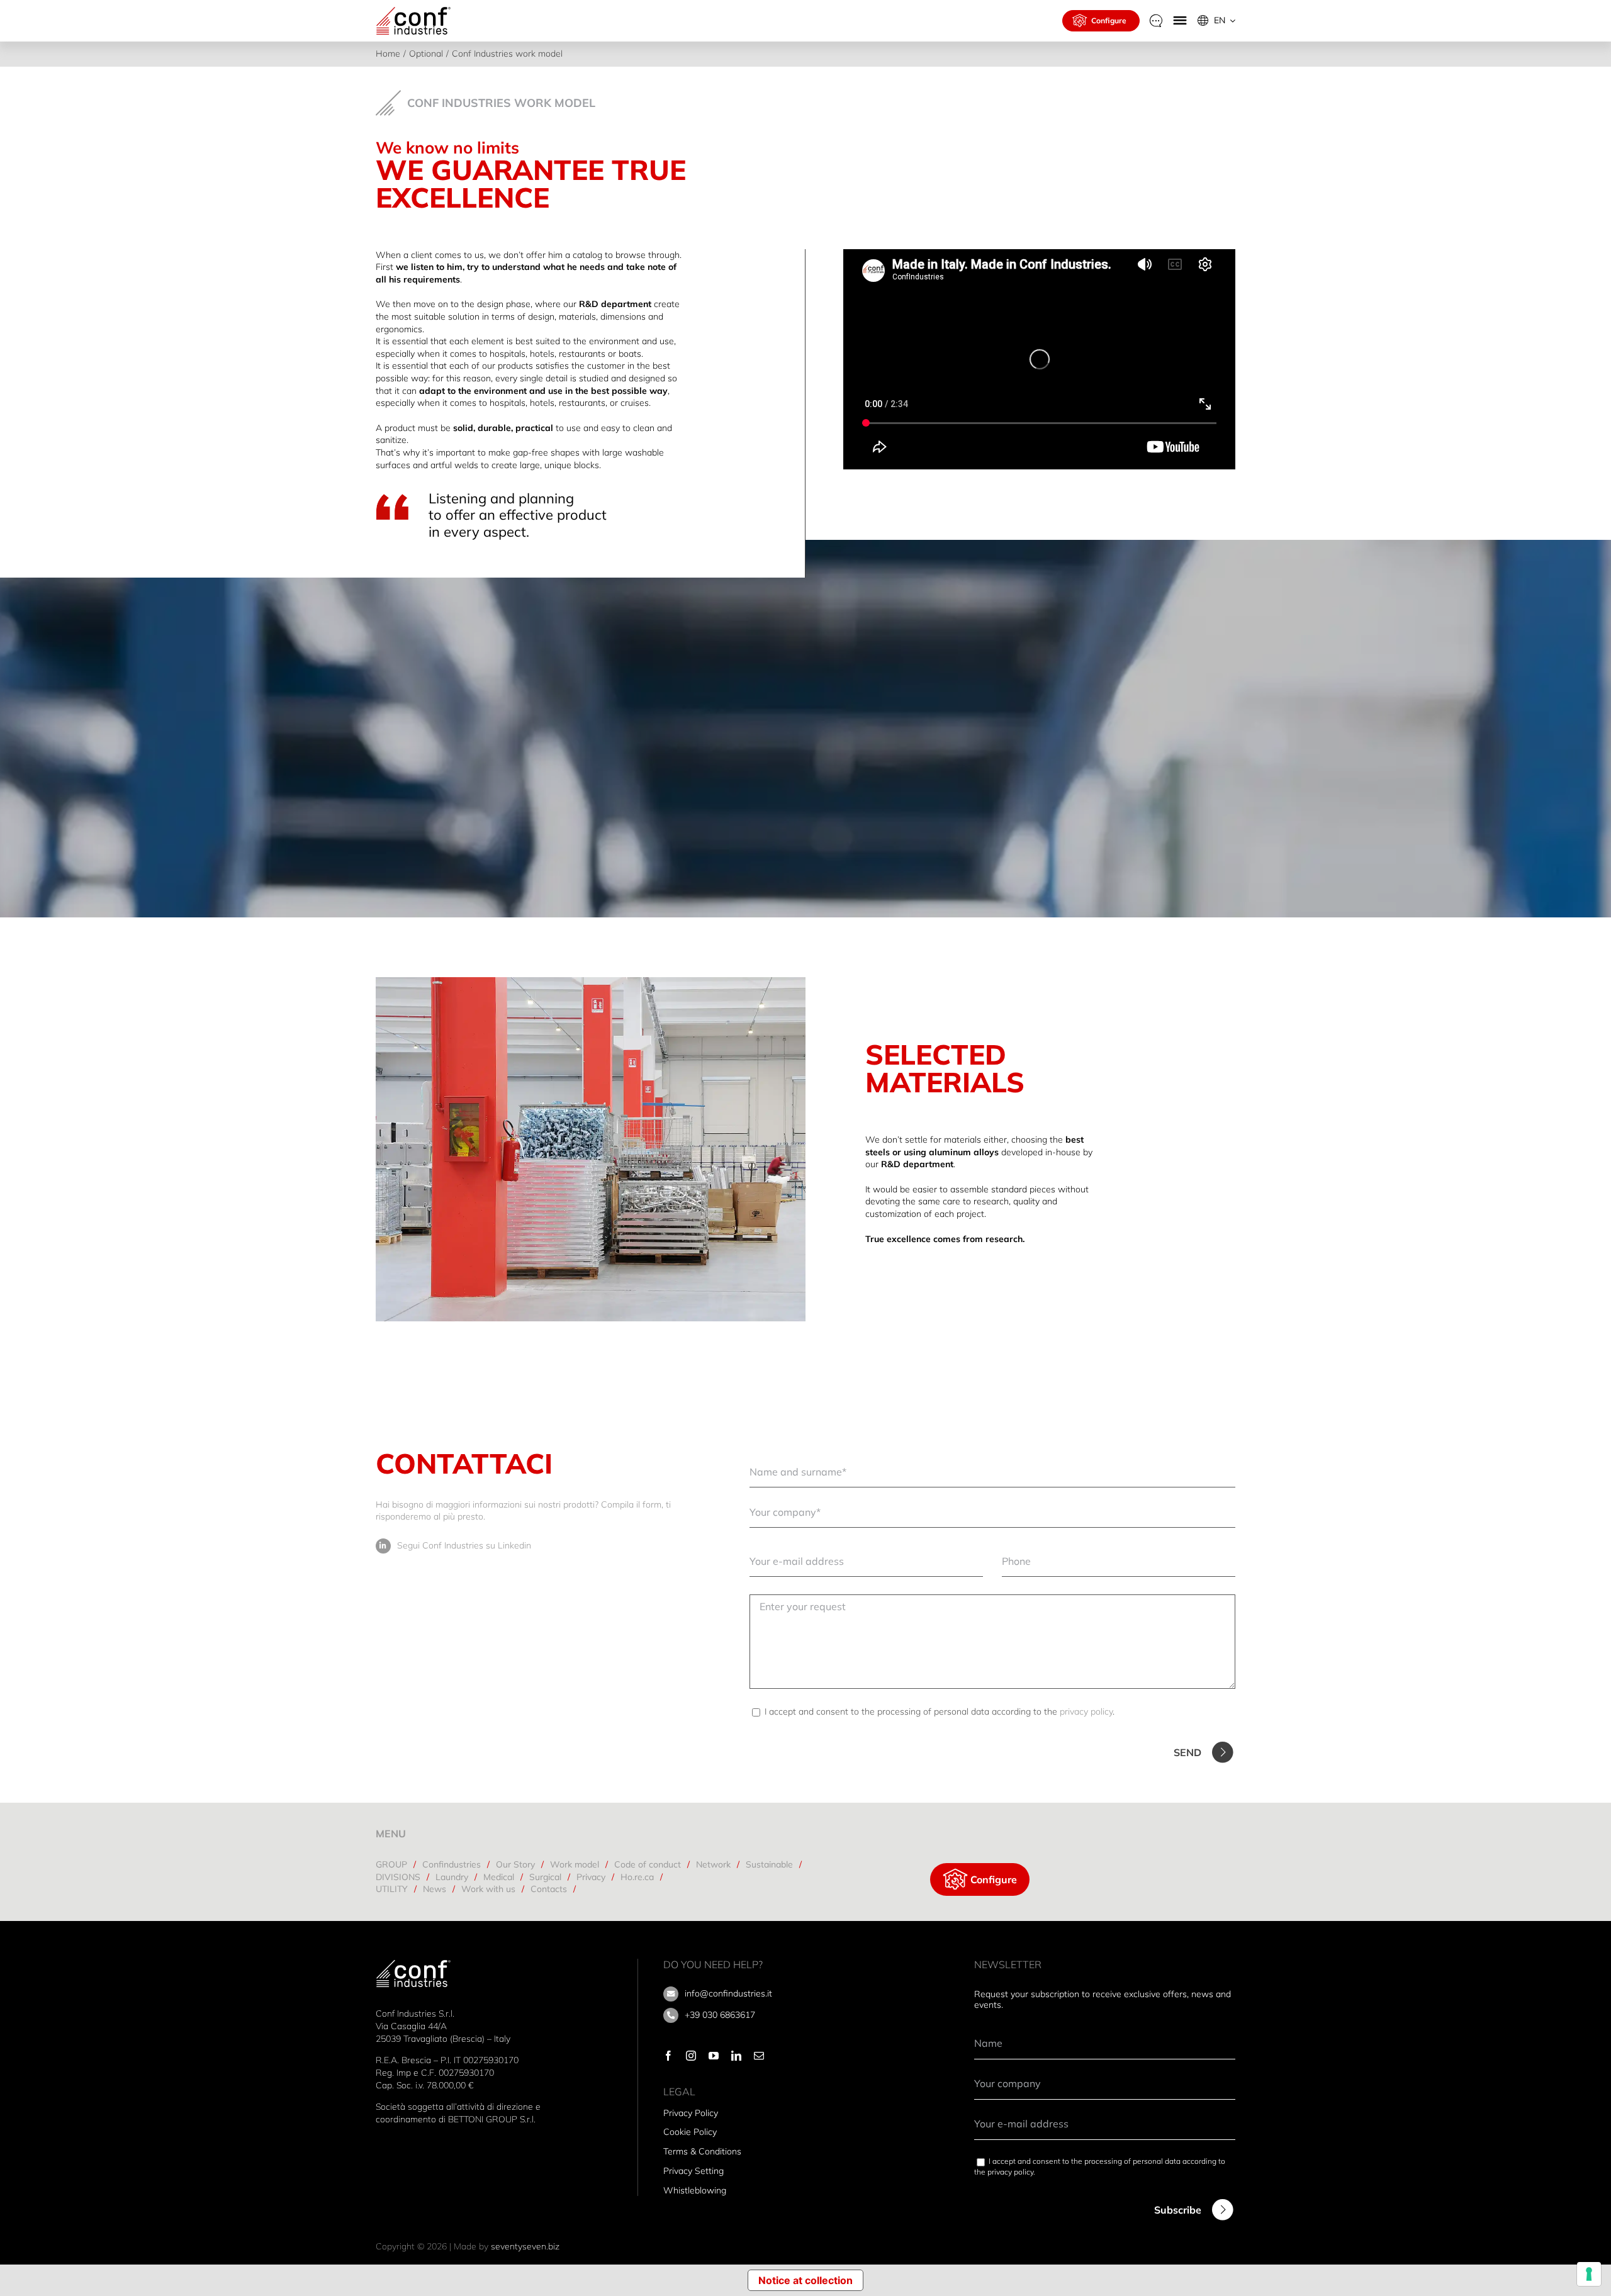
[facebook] (668, 2056)
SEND (1187, 1752)
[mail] (759, 2056)
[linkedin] (736, 2056)
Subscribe (1178, 2210)
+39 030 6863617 (720, 2015)
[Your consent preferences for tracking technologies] (1589, 2274)
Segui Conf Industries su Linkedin (464, 1545)
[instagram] (691, 2056)
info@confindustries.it (728, 1993)
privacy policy (1086, 1711)
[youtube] (714, 2056)
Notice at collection (805, 2280)
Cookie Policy (690, 2132)
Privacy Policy (691, 2113)
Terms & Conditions (702, 2151)
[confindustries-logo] (413, 10)
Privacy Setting (693, 2171)
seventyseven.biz (525, 2246)
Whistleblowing (695, 2190)
